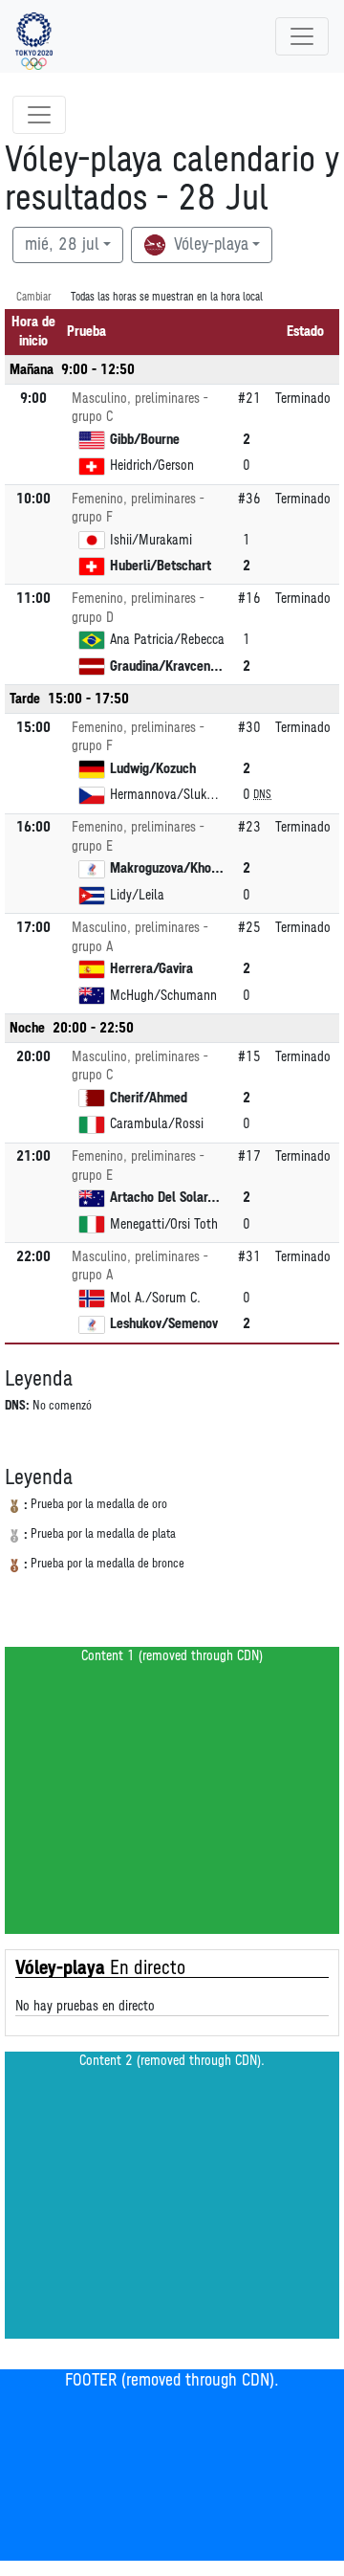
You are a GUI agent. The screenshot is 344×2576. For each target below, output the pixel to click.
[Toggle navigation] (302, 36)
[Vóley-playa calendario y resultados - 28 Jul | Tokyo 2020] (34, 36)
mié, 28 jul (62, 245)
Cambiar (34, 297)
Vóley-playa (209, 245)
